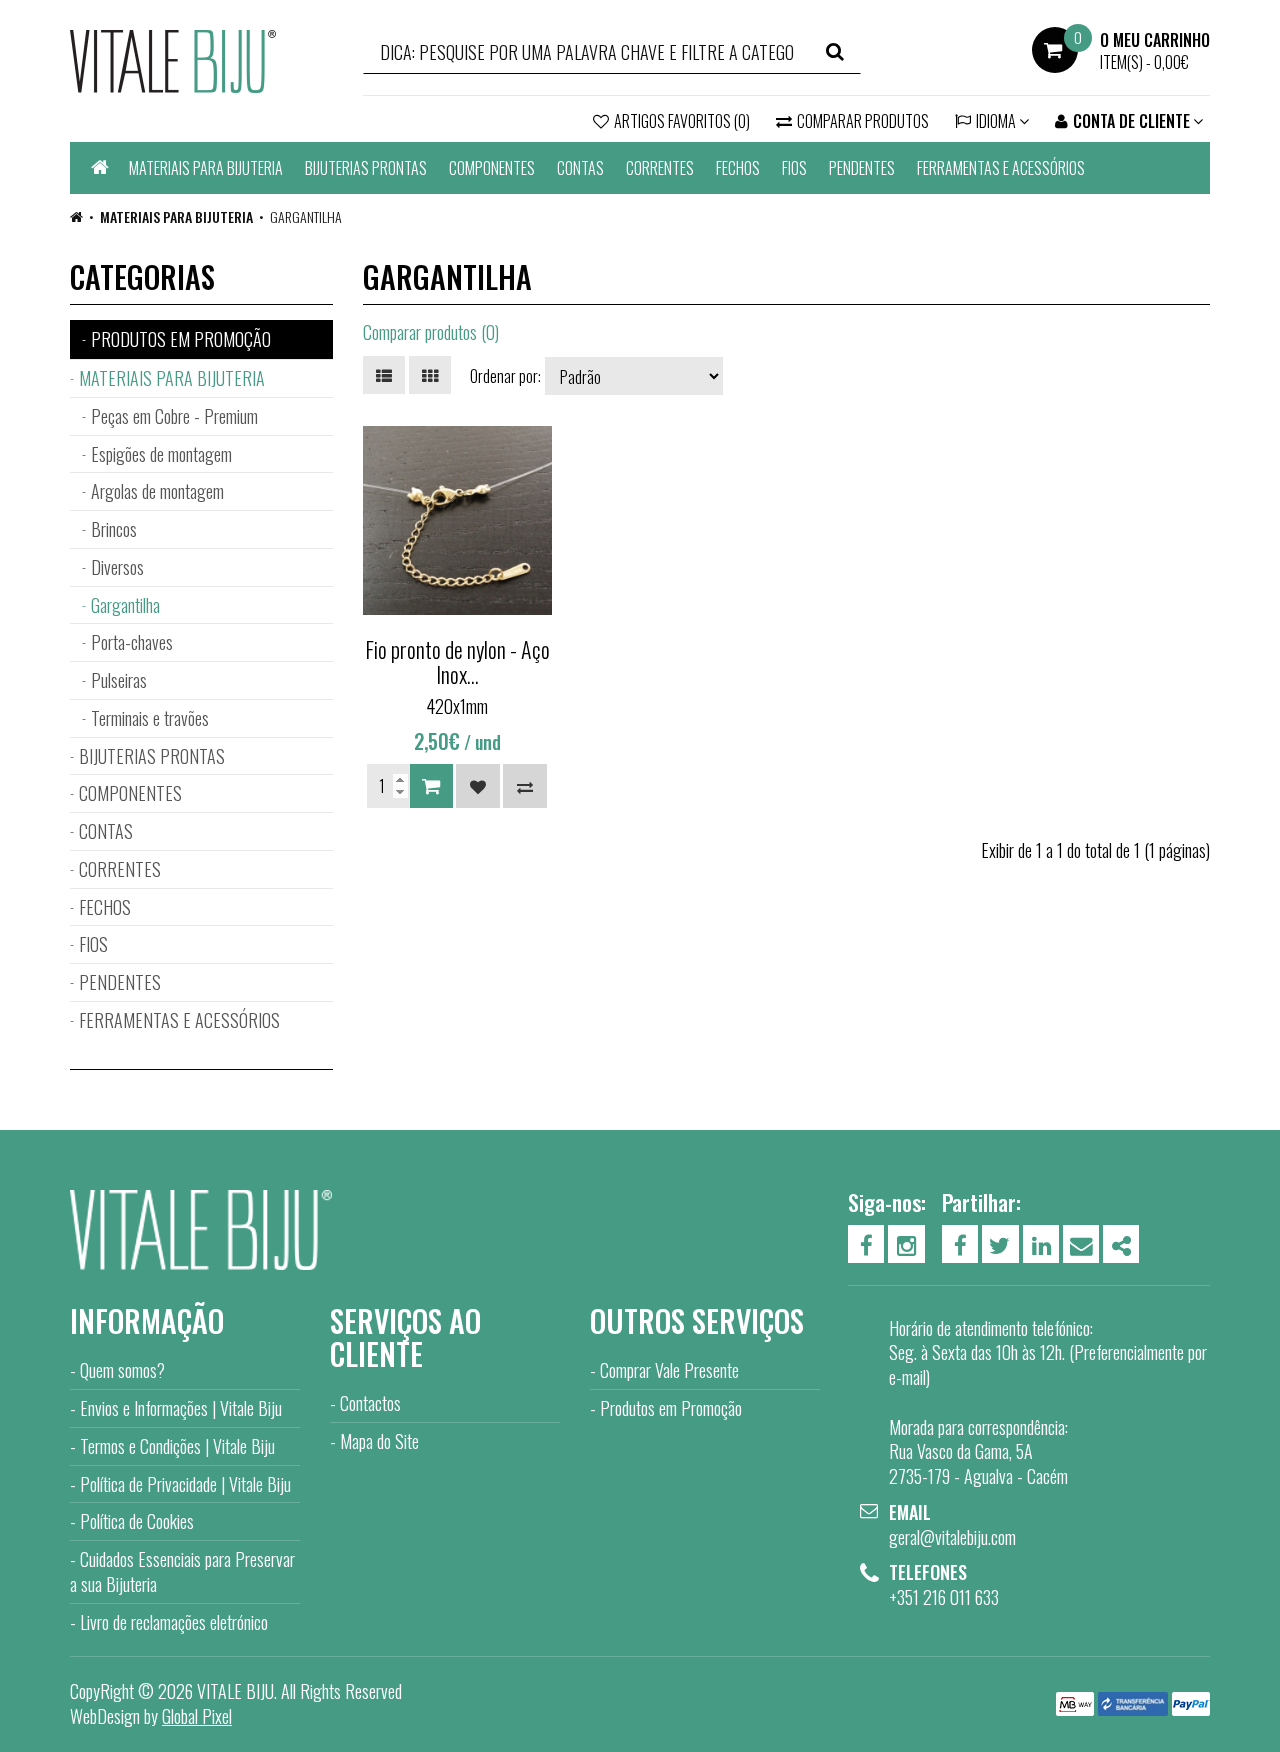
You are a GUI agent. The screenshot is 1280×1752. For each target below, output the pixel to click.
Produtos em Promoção (671, 1408)
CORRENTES (660, 168)
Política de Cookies (137, 1521)
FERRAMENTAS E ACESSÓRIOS (1001, 168)
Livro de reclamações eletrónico (174, 1622)
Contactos (370, 1403)
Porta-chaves (132, 642)
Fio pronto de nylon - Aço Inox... (457, 661)
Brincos (114, 529)
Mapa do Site (379, 1441)
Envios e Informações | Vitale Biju (181, 1408)
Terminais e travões (150, 718)
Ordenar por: (505, 376)
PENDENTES (862, 168)
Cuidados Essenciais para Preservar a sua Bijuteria (182, 1571)
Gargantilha (306, 216)
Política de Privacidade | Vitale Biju (185, 1484)
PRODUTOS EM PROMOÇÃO (181, 339)
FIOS (794, 168)
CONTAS (580, 168)
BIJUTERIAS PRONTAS (366, 168)
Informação (147, 1320)
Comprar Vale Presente (669, 1370)
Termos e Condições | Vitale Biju (177, 1446)
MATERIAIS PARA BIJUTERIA (206, 168)
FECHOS (738, 168)
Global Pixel (197, 1716)
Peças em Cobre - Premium (174, 416)
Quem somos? (122, 1370)
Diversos (117, 567)
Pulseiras (119, 680)
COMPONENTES (492, 168)
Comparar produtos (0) (431, 332)
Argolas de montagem (157, 491)
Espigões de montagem (161, 454)
